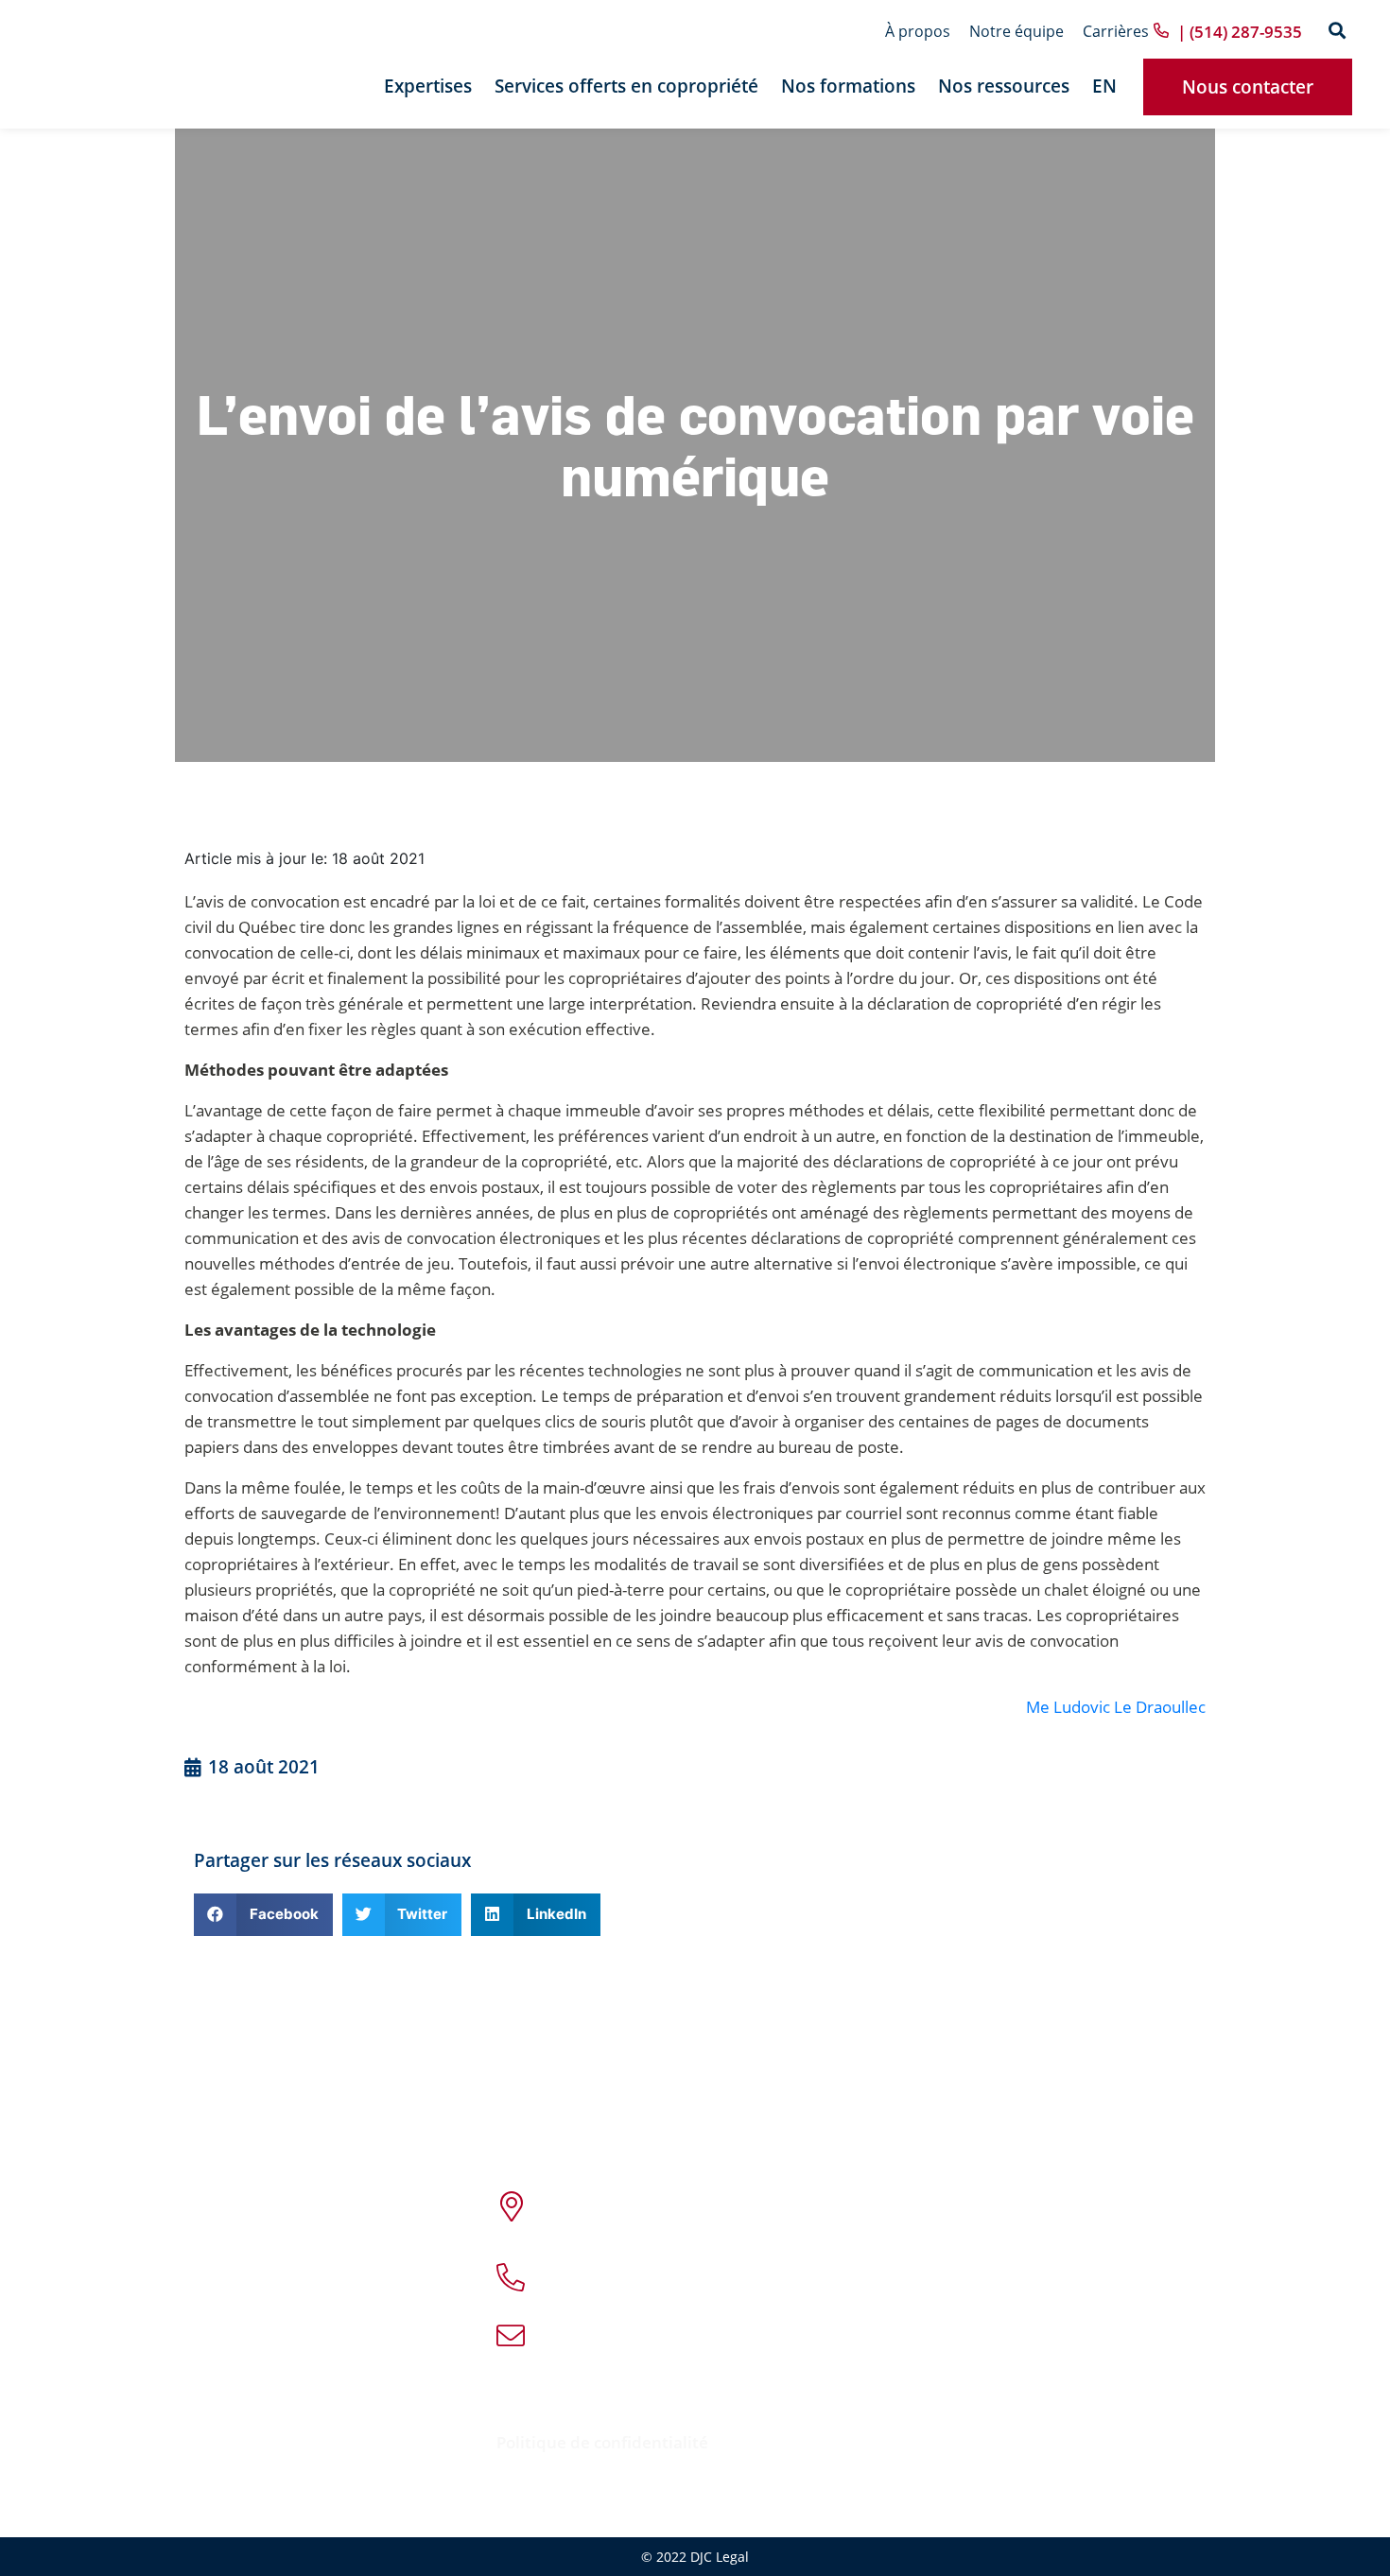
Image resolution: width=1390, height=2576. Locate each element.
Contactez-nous (275, 2429)
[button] (1337, 32)
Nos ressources (1004, 86)
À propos (918, 31)
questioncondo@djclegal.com (716, 2337)
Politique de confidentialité (602, 2442)
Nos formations (848, 86)
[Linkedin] (748, 2405)
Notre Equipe (266, 2261)
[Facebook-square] (715, 2405)
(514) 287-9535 (681, 2265)
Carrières (1116, 31)
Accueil (244, 2194)
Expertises (428, 86)
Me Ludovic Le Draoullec (1116, 1707)
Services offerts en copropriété (626, 86)
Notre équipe (1016, 31)
